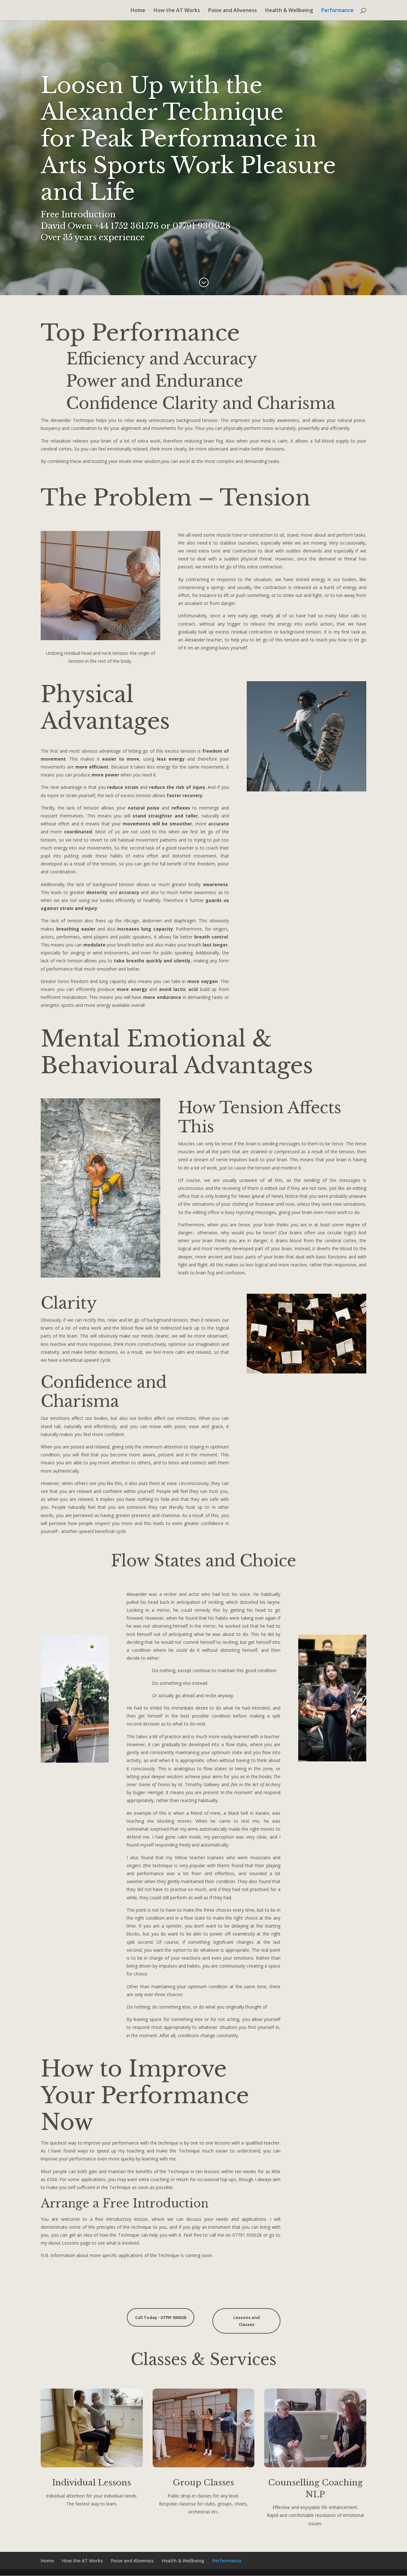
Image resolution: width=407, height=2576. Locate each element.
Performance (337, 11)
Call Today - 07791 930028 (161, 2317)
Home (138, 11)
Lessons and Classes (247, 2321)
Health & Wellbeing (289, 11)
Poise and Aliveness (233, 11)
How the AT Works (177, 11)
